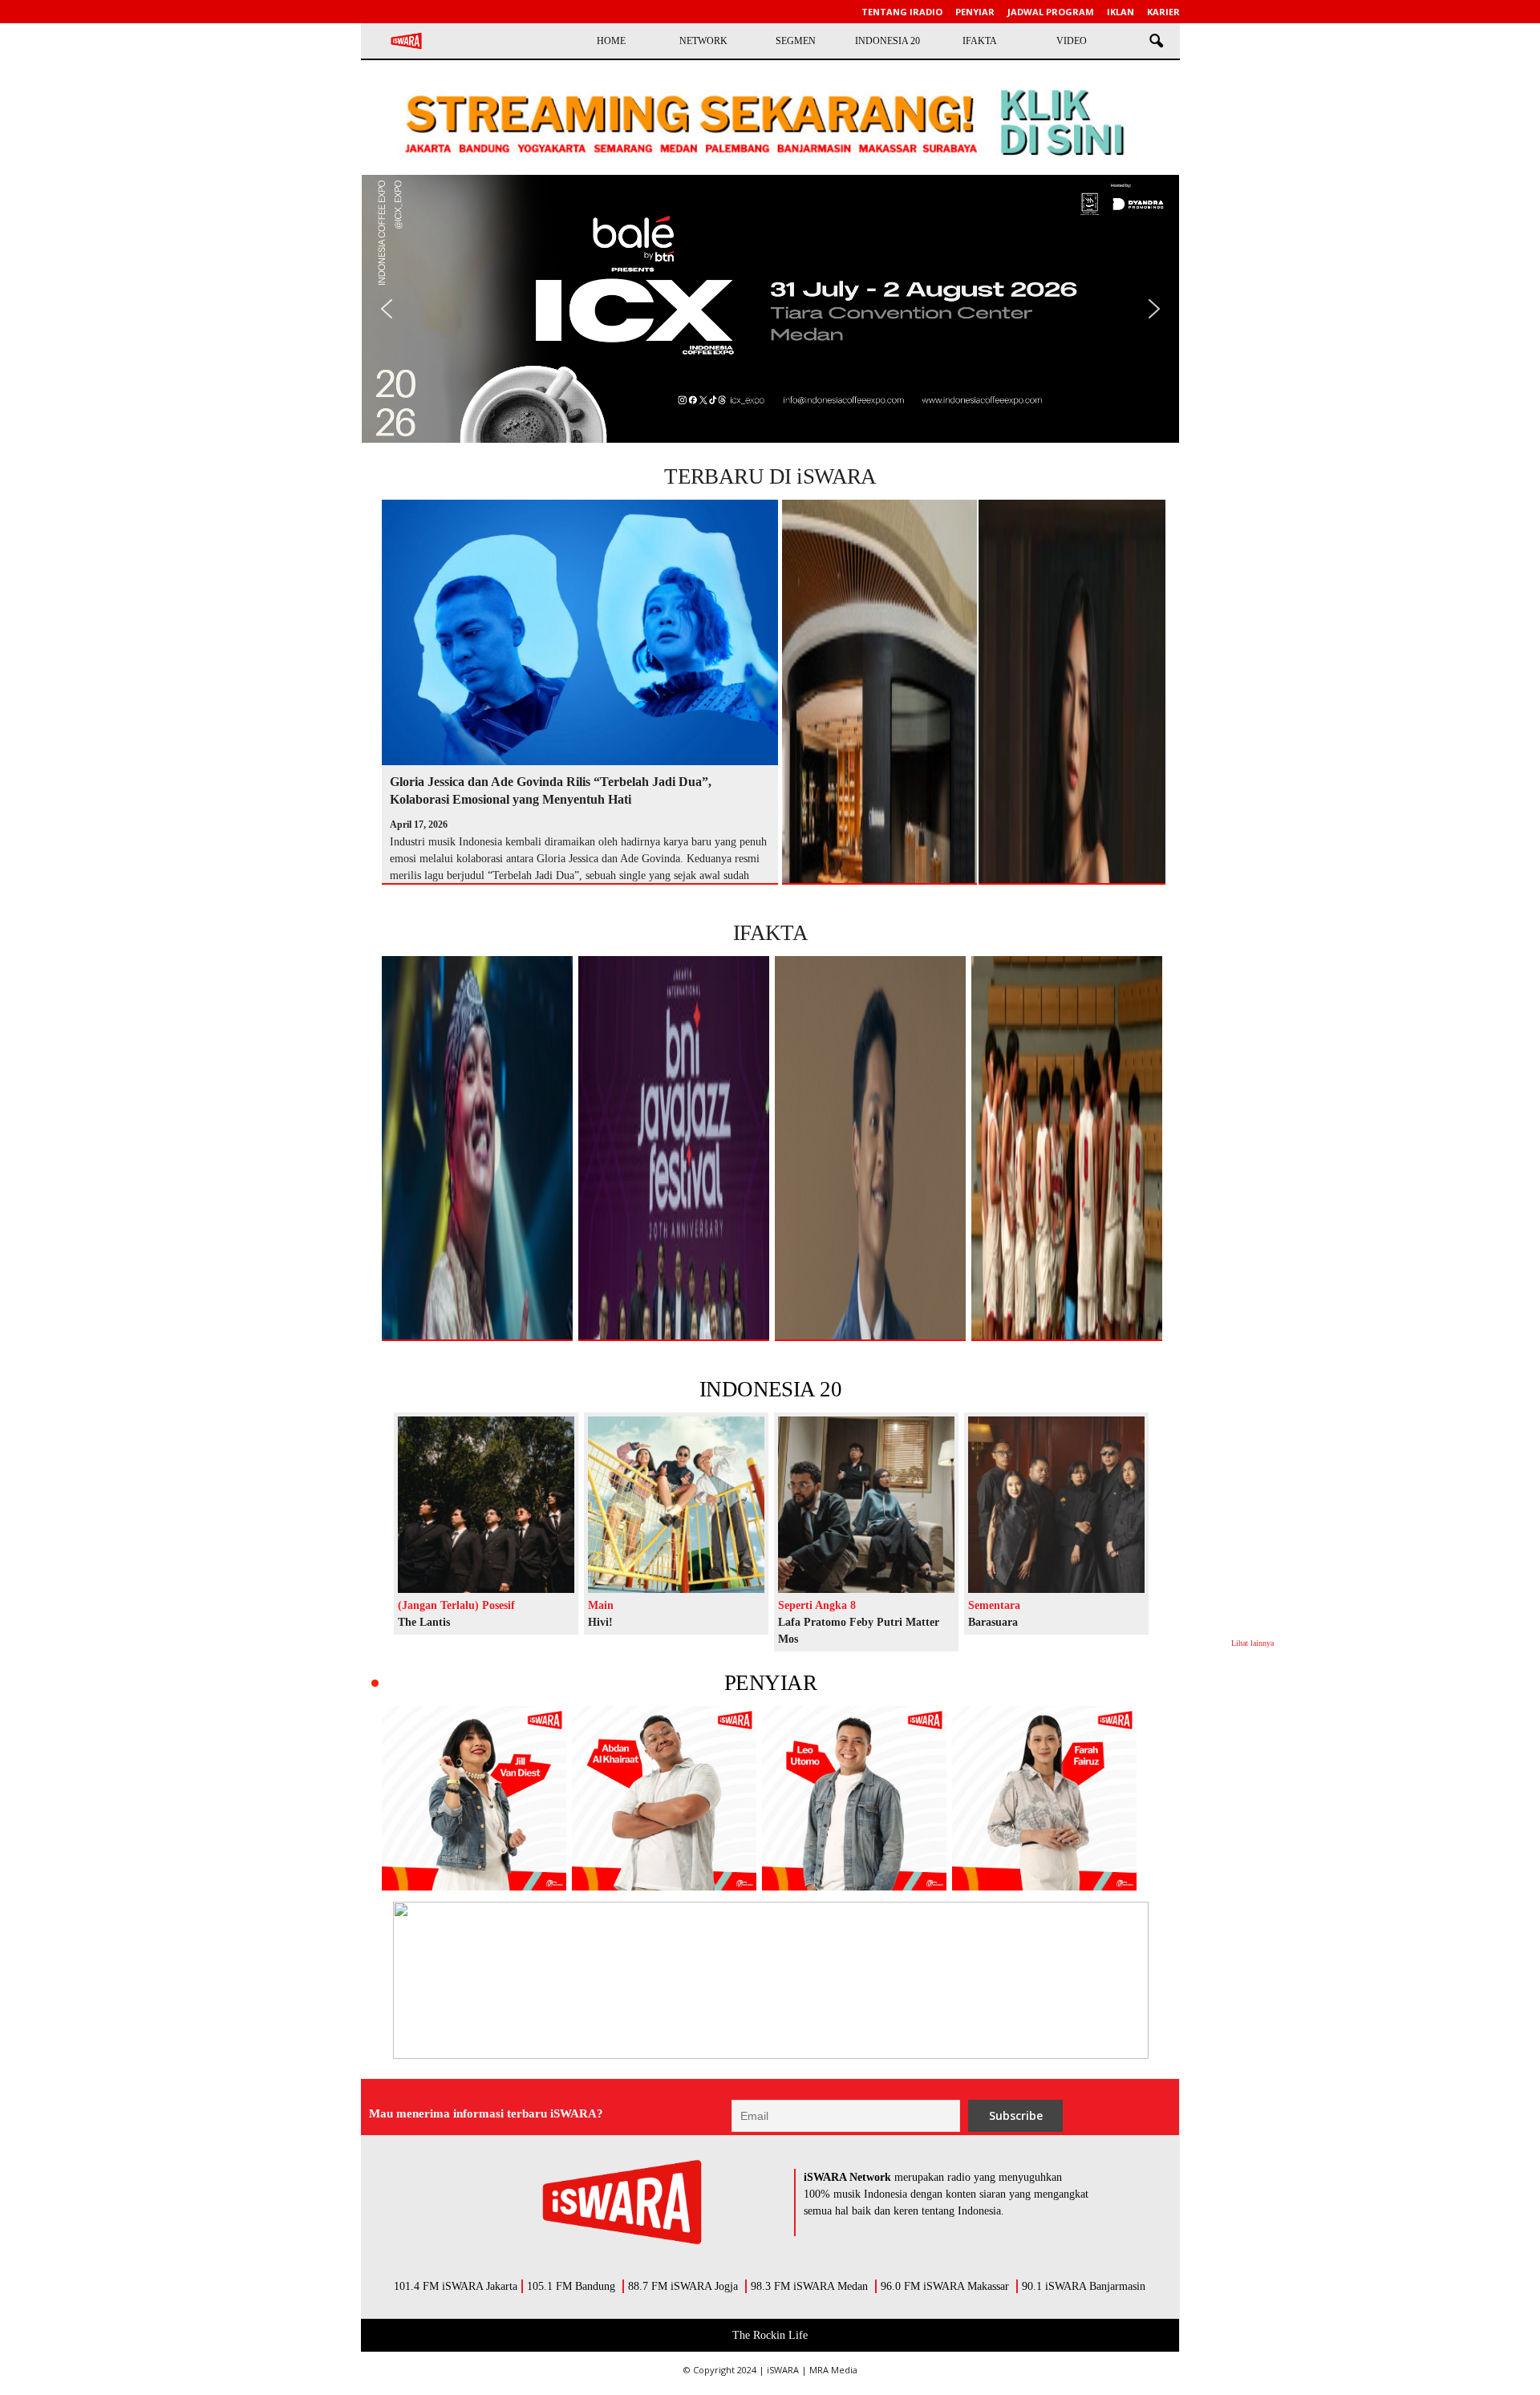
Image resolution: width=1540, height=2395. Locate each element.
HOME (611, 41)
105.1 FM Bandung (571, 2286)
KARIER (1163, 12)
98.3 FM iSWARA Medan (809, 2286)
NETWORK (703, 41)
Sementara (994, 1605)
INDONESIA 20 (888, 41)
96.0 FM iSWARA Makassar (945, 2286)
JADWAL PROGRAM (1051, 12)
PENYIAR (770, 1683)
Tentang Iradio (902, 12)
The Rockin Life (770, 2335)
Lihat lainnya (1252, 1643)
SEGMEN (796, 41)
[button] (1156, 42)
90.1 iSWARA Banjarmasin (1084, 2286)
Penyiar (975, 12)
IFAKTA (980, 41)
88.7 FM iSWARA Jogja (683, 2286)
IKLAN (1121, 12)
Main (601, 1605)
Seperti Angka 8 (817, 1605)
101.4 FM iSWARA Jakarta (456, 2286)
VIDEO (1072, 41)
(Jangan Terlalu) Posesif (456, 1605)
